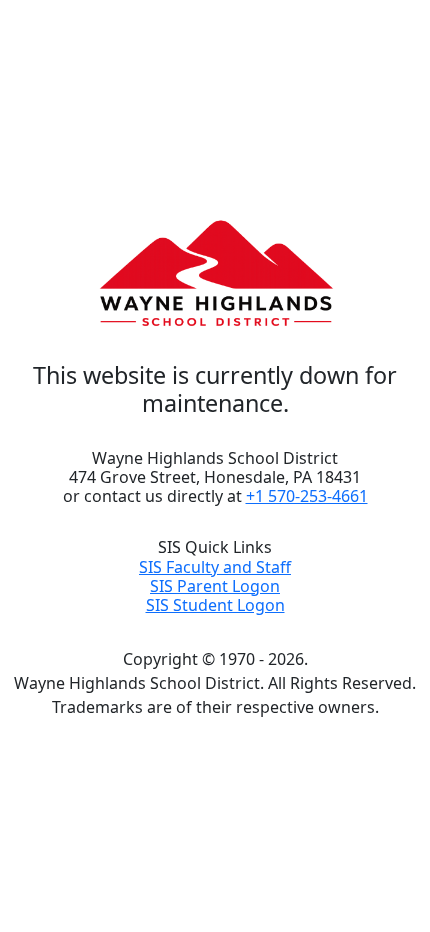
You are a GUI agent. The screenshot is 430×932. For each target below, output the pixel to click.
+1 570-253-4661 (307, 496)
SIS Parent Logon (215, 586)
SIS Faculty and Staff (215, 567)
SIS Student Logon (215, 605)
